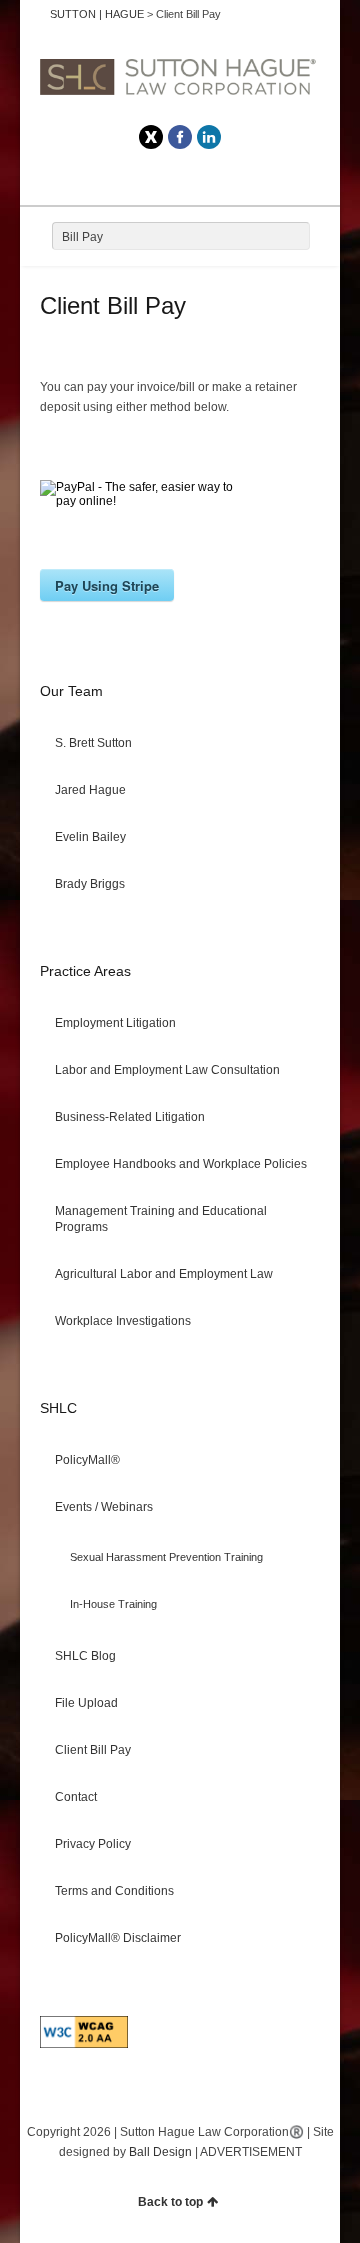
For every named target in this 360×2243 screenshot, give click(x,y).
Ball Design (160, 2152)
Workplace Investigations (123, 1321)
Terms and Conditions (114, 1891)
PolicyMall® (87, 1460)
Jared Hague (90, 790)
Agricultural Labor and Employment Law (164, 1274)
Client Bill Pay (93, 1750)
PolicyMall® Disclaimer (118, 1938)
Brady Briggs (90, 884)
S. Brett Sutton (93, 743)
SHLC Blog (85, 1656)
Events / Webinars (104, 1507)
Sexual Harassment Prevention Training (166, 1557)
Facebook (180, 137)
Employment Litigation (115, 1023)
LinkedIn (209, 137)
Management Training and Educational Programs (161, 1219)
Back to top (170, 2202)
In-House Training (113, 1604)
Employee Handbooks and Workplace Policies (181, 1164)
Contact (76, 1797)
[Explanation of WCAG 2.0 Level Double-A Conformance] (84, 2044)
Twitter (151, 137)
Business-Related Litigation (130, 1117)
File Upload (86, 1703)
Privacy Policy (93, 1844)
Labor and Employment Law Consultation (167, 1070)
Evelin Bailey (90, 837)
